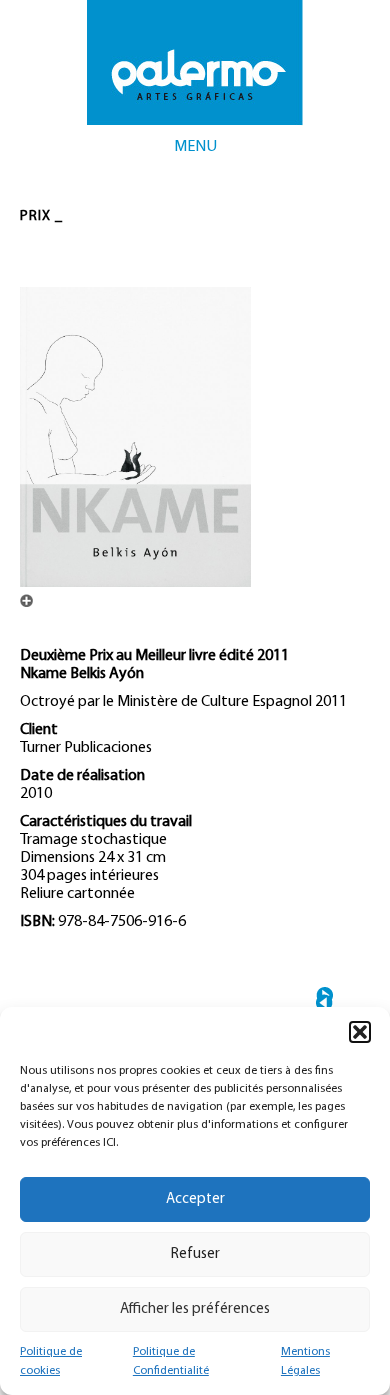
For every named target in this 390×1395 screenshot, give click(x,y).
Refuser (195, 1254)
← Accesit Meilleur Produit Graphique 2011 (324, 1002)
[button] (360, 1032)
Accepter (195, 1199)
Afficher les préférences (195, 1309)
